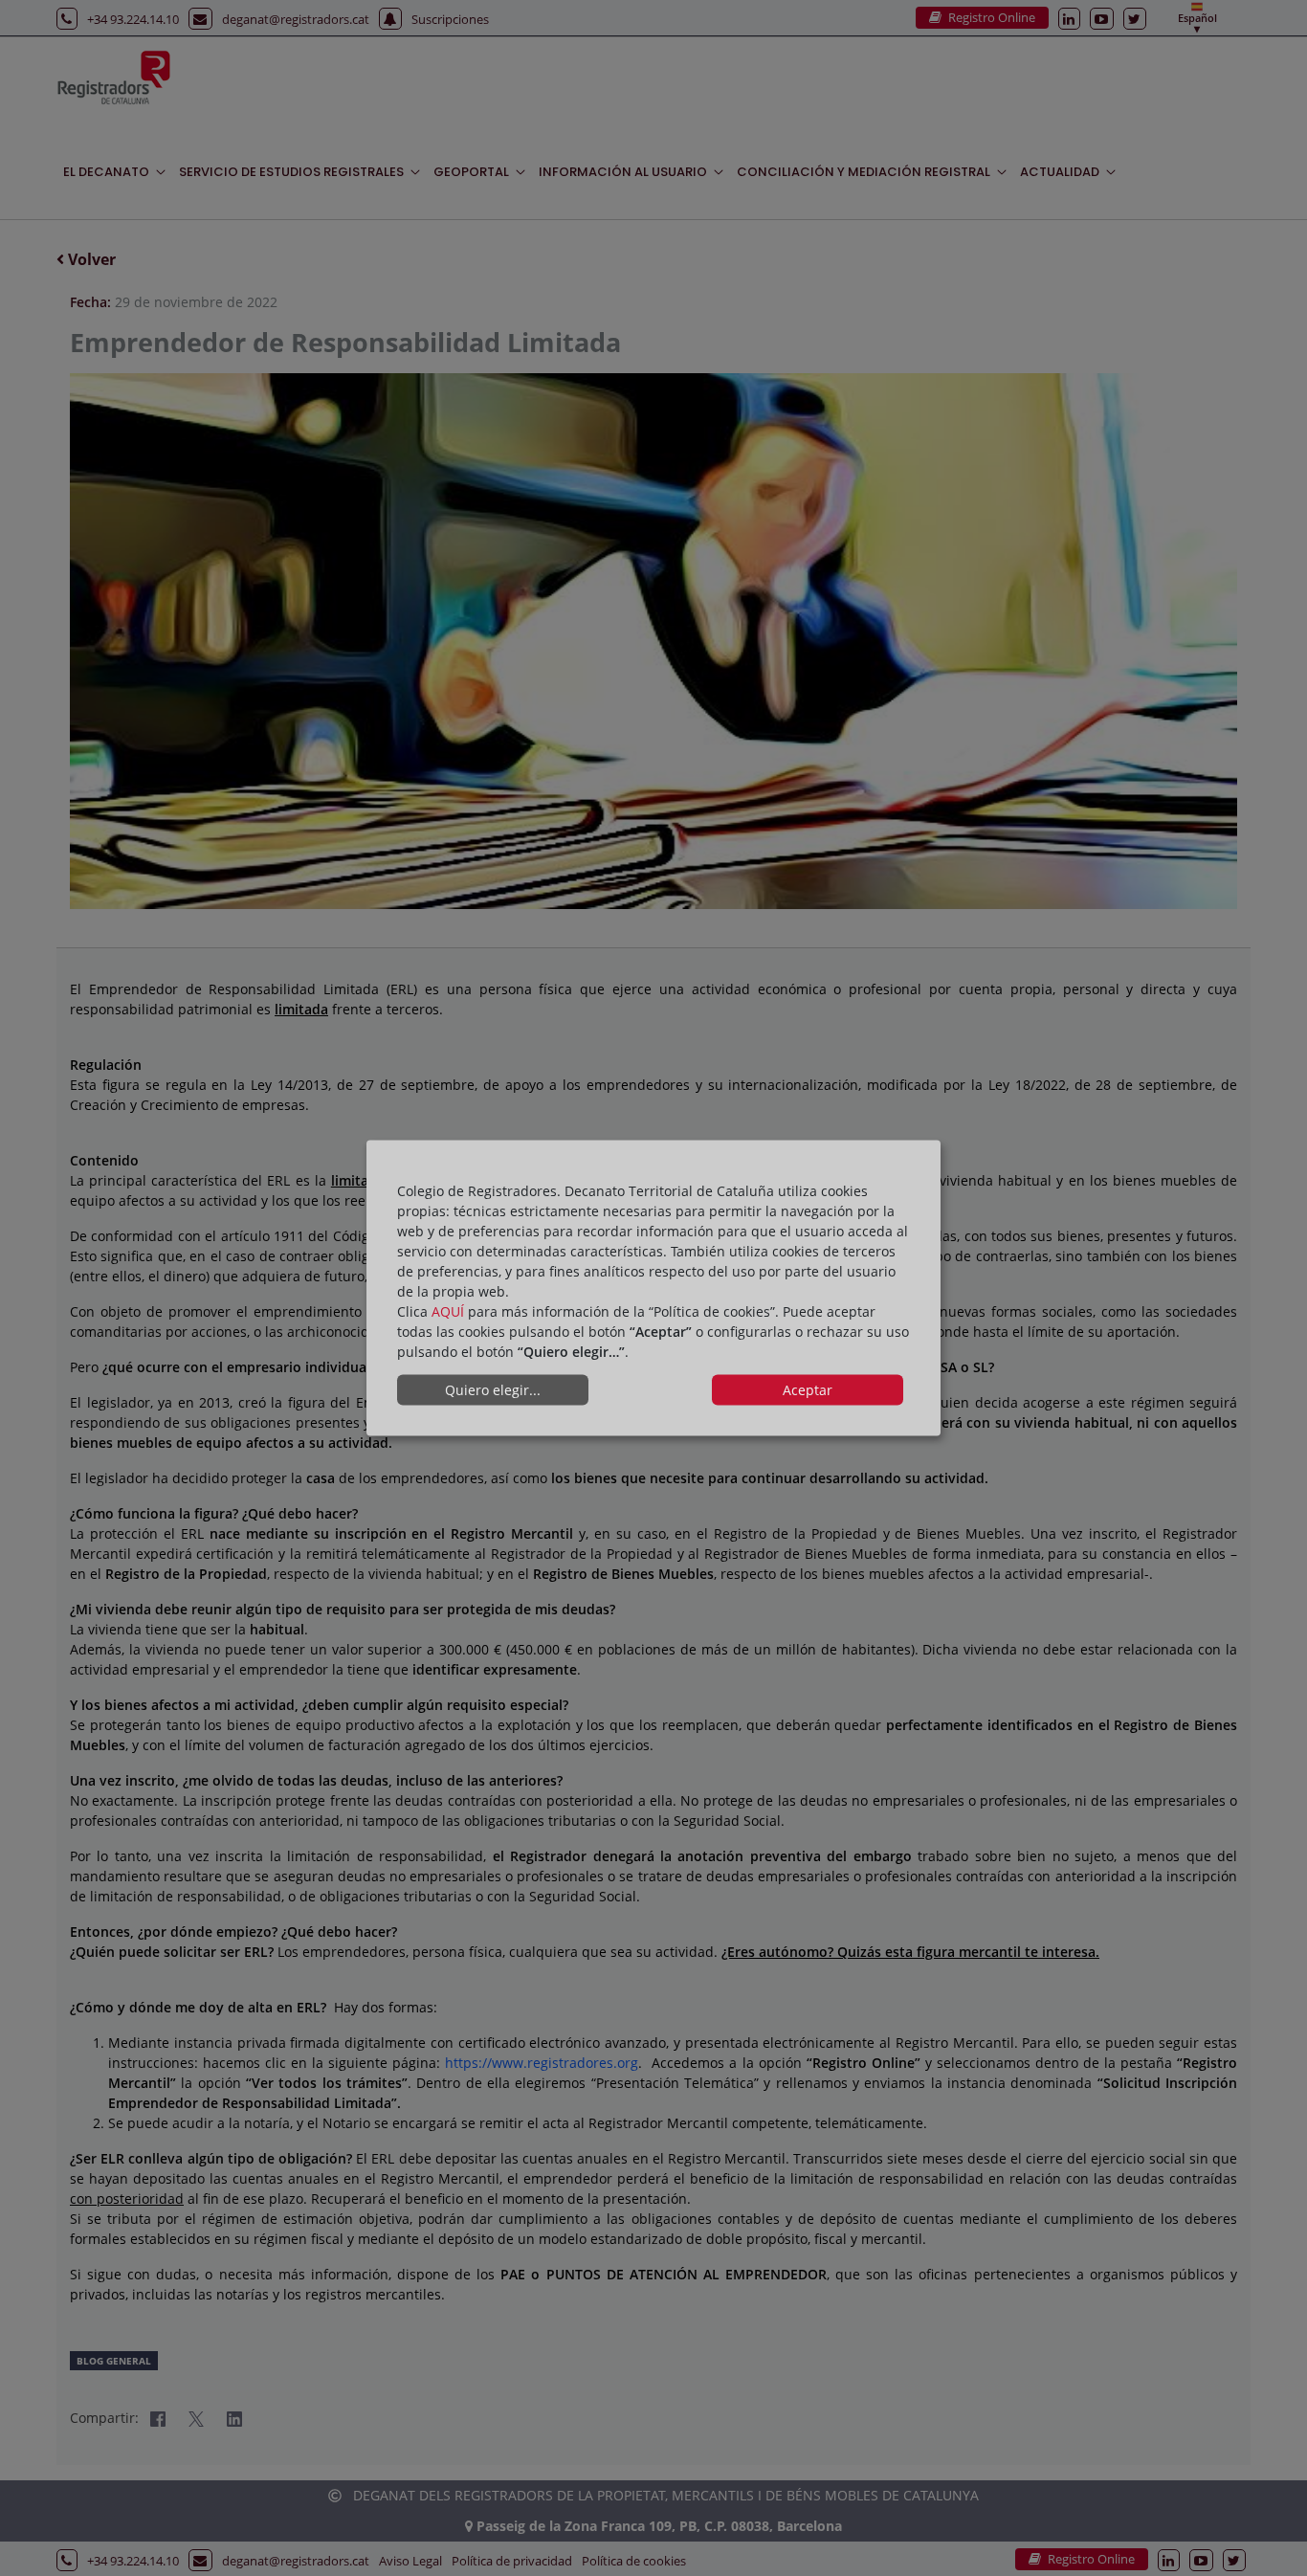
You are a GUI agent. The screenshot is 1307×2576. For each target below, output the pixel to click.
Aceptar (808, 1390)
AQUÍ (448, 1310)
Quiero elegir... (493, 1390)
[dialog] (653, 1288)
